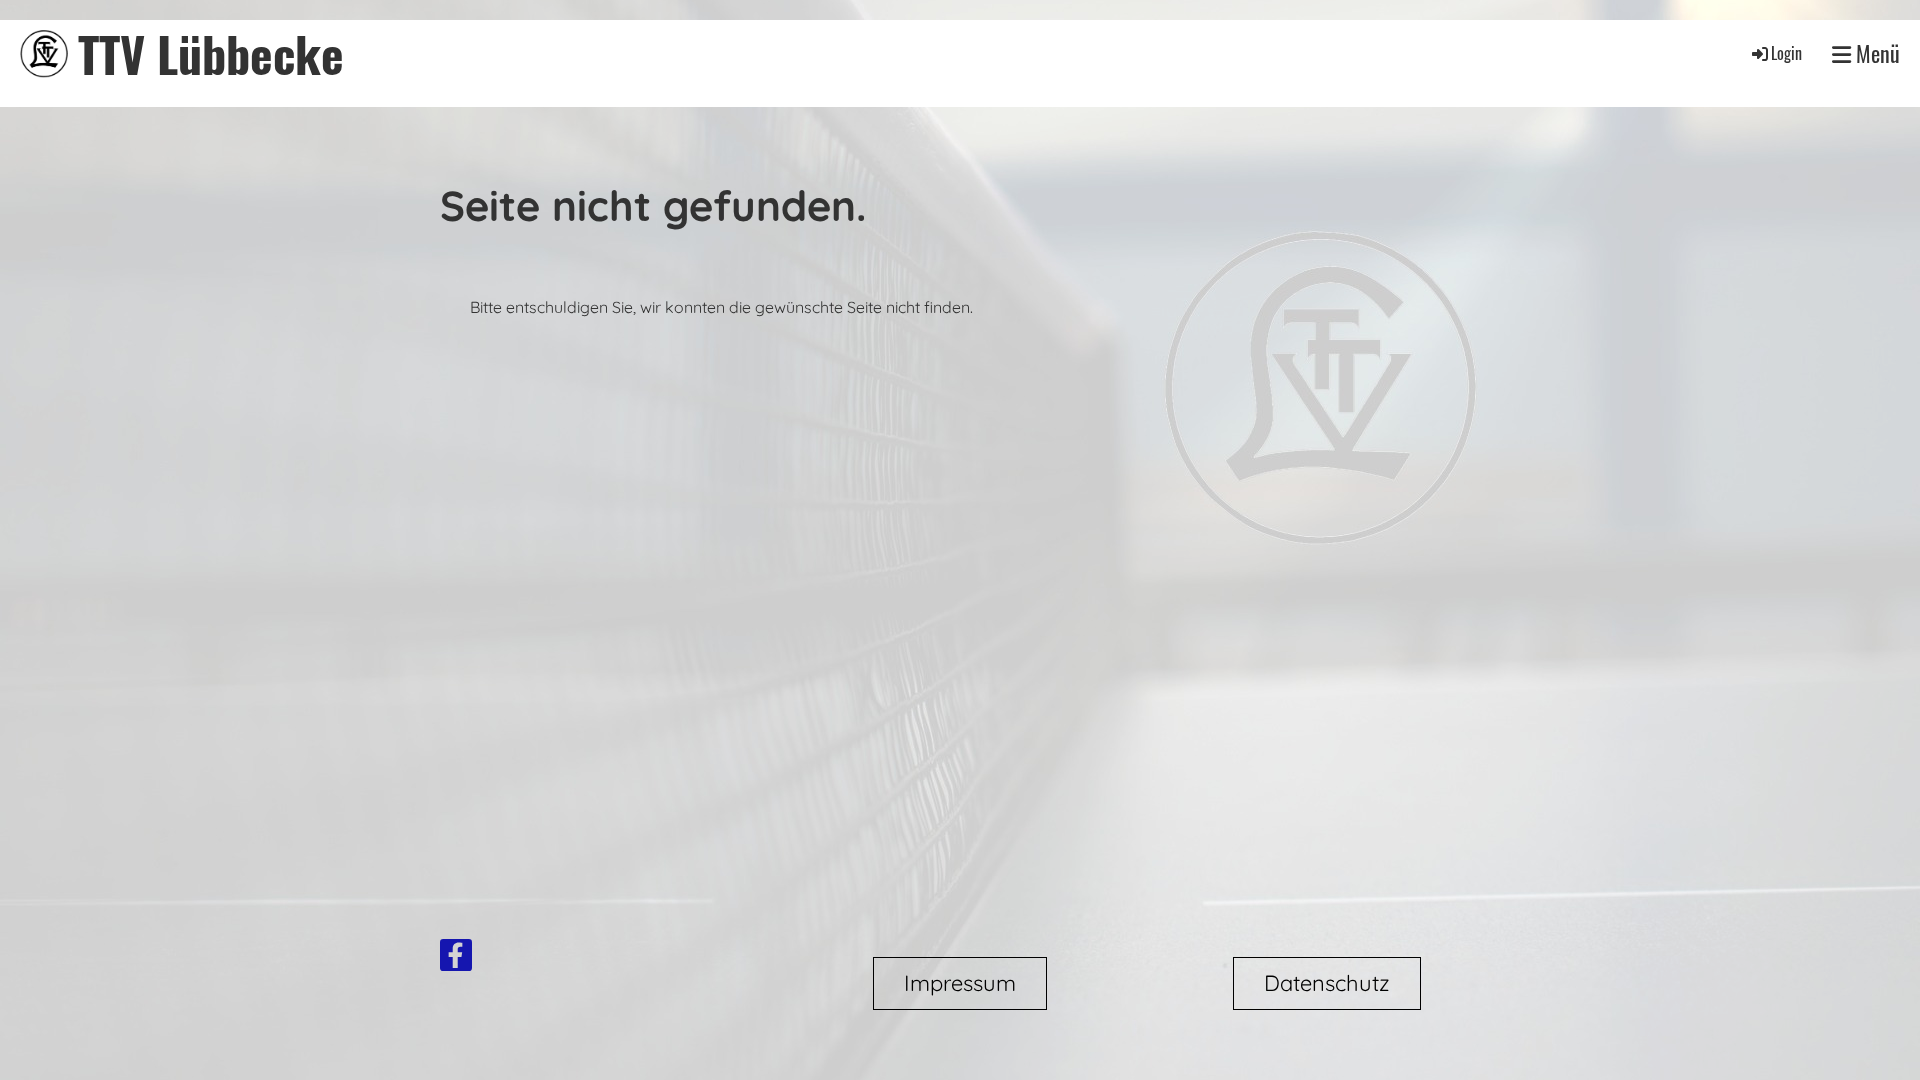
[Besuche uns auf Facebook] (456, 959)
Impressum (960, 983)
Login (1786, 53)
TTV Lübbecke (211, 53)
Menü (1875, 53)
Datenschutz (1327, 983)
